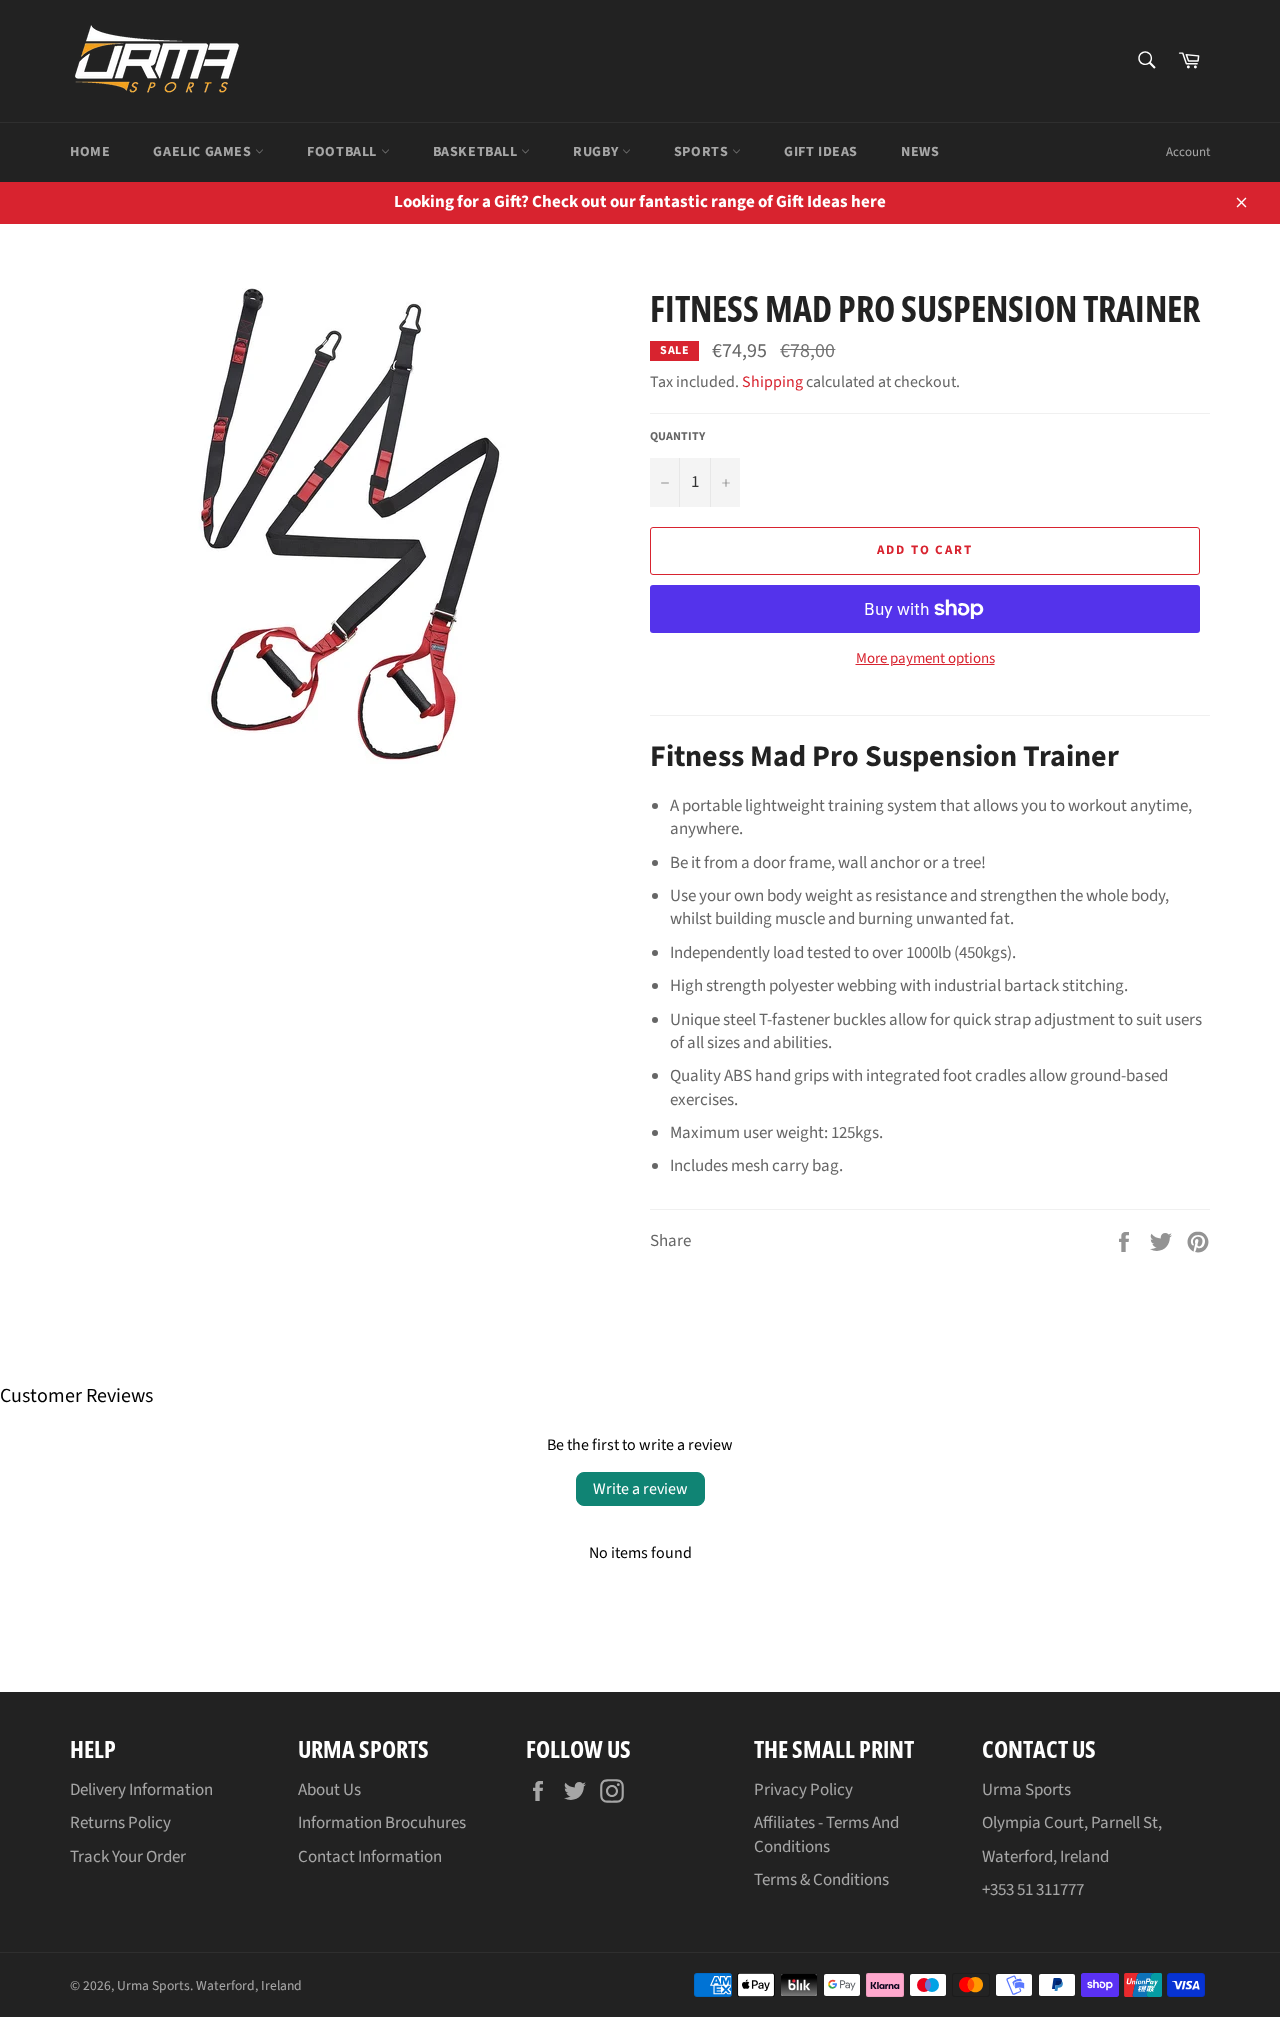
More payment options (925, 659)
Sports (703, 152)
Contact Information (370, 1857)
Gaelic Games (204, 152)
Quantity (677, 437)
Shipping (772, 382)
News (920, 152)
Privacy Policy (803, 1790)
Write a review (640, 1489)
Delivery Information (141, 1790)
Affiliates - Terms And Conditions (826, 1834)
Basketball (477, 152)
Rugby (597, 152)
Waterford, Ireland (249, 1985)
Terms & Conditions (821, 1880)
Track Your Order (128, 1857)
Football (343, 152)
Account (1188, 152)
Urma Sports (153, 1985)
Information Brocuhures (382, 1823)
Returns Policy (120, 1823)
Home (90, 152)
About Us (329, 1790)
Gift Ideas (821, 152)
